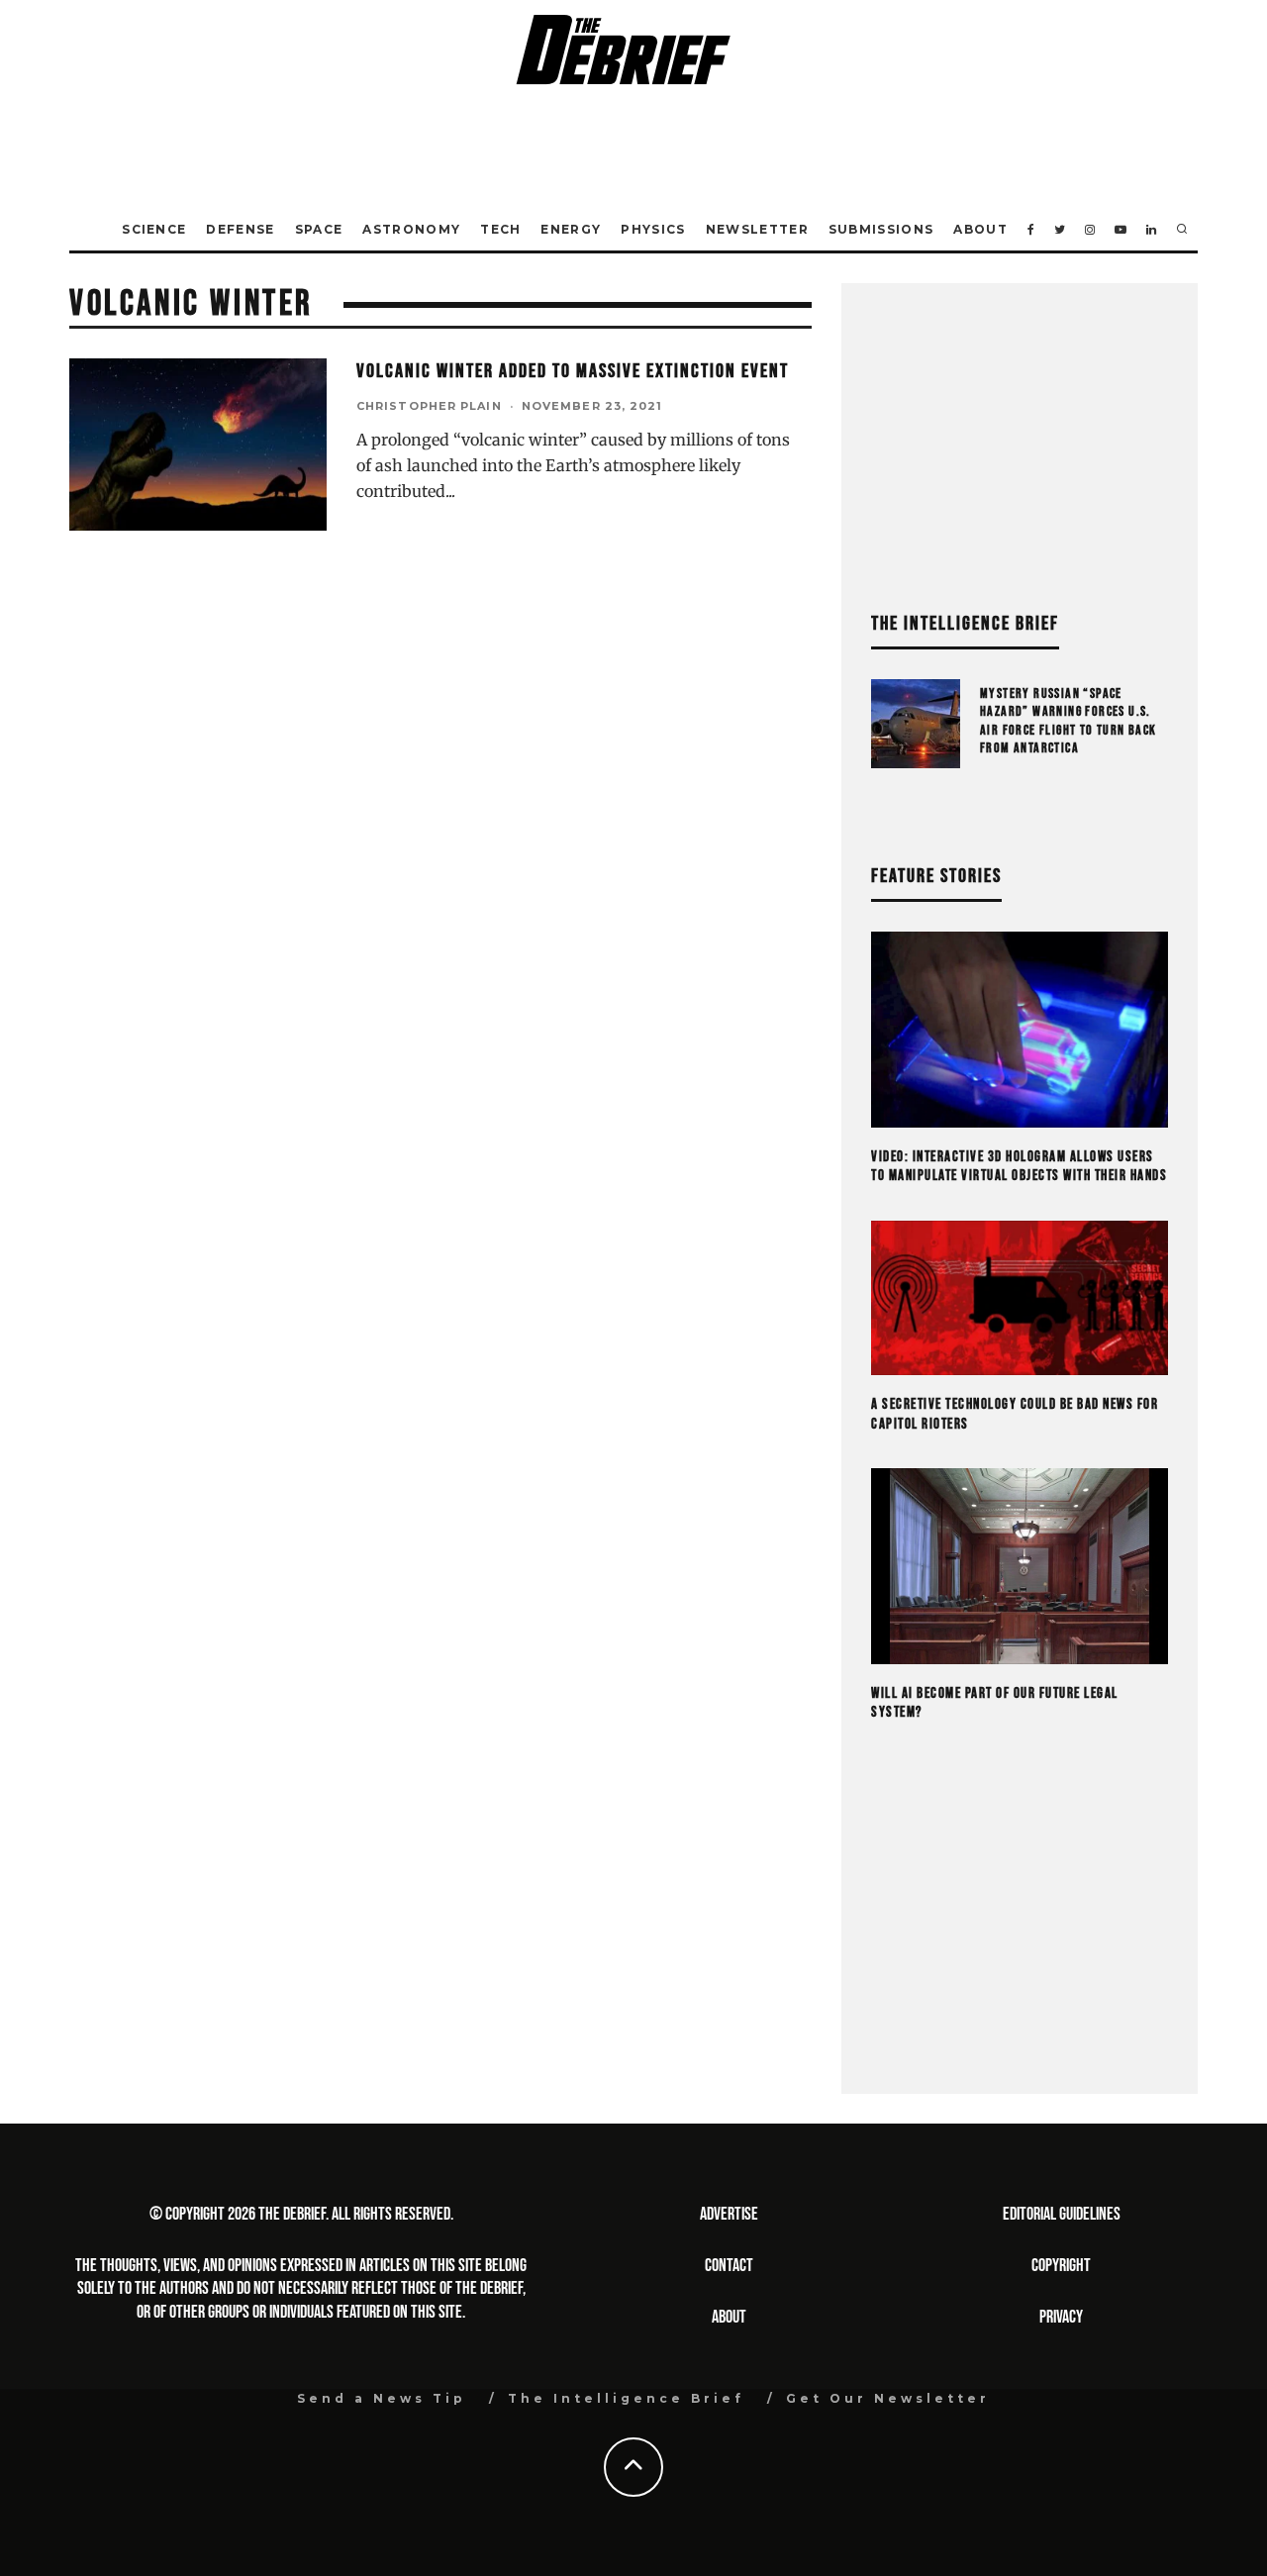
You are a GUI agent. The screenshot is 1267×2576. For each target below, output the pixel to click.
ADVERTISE (729, 2214)
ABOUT (729, 2317)
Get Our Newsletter (888, 2398)
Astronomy (411, 229)
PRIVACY (1061, 2317)
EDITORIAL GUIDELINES (1062, 2214)
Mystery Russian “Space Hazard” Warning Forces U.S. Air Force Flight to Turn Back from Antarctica (1069, 721)
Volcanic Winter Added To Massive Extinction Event (573, 371)
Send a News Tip (382, 2398)
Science (154, 229)
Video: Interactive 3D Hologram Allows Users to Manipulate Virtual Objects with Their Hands (1019, 1167)
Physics (653, 229)
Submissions (881, 229)
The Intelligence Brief (626, 2398)
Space (319, 229)
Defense (240, 229)
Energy (571, 229)
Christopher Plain (429, 406)
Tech (500, 229)
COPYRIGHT (1061, 2266)
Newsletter (757, 229)
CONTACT (729, 2266)
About (980, 229)
